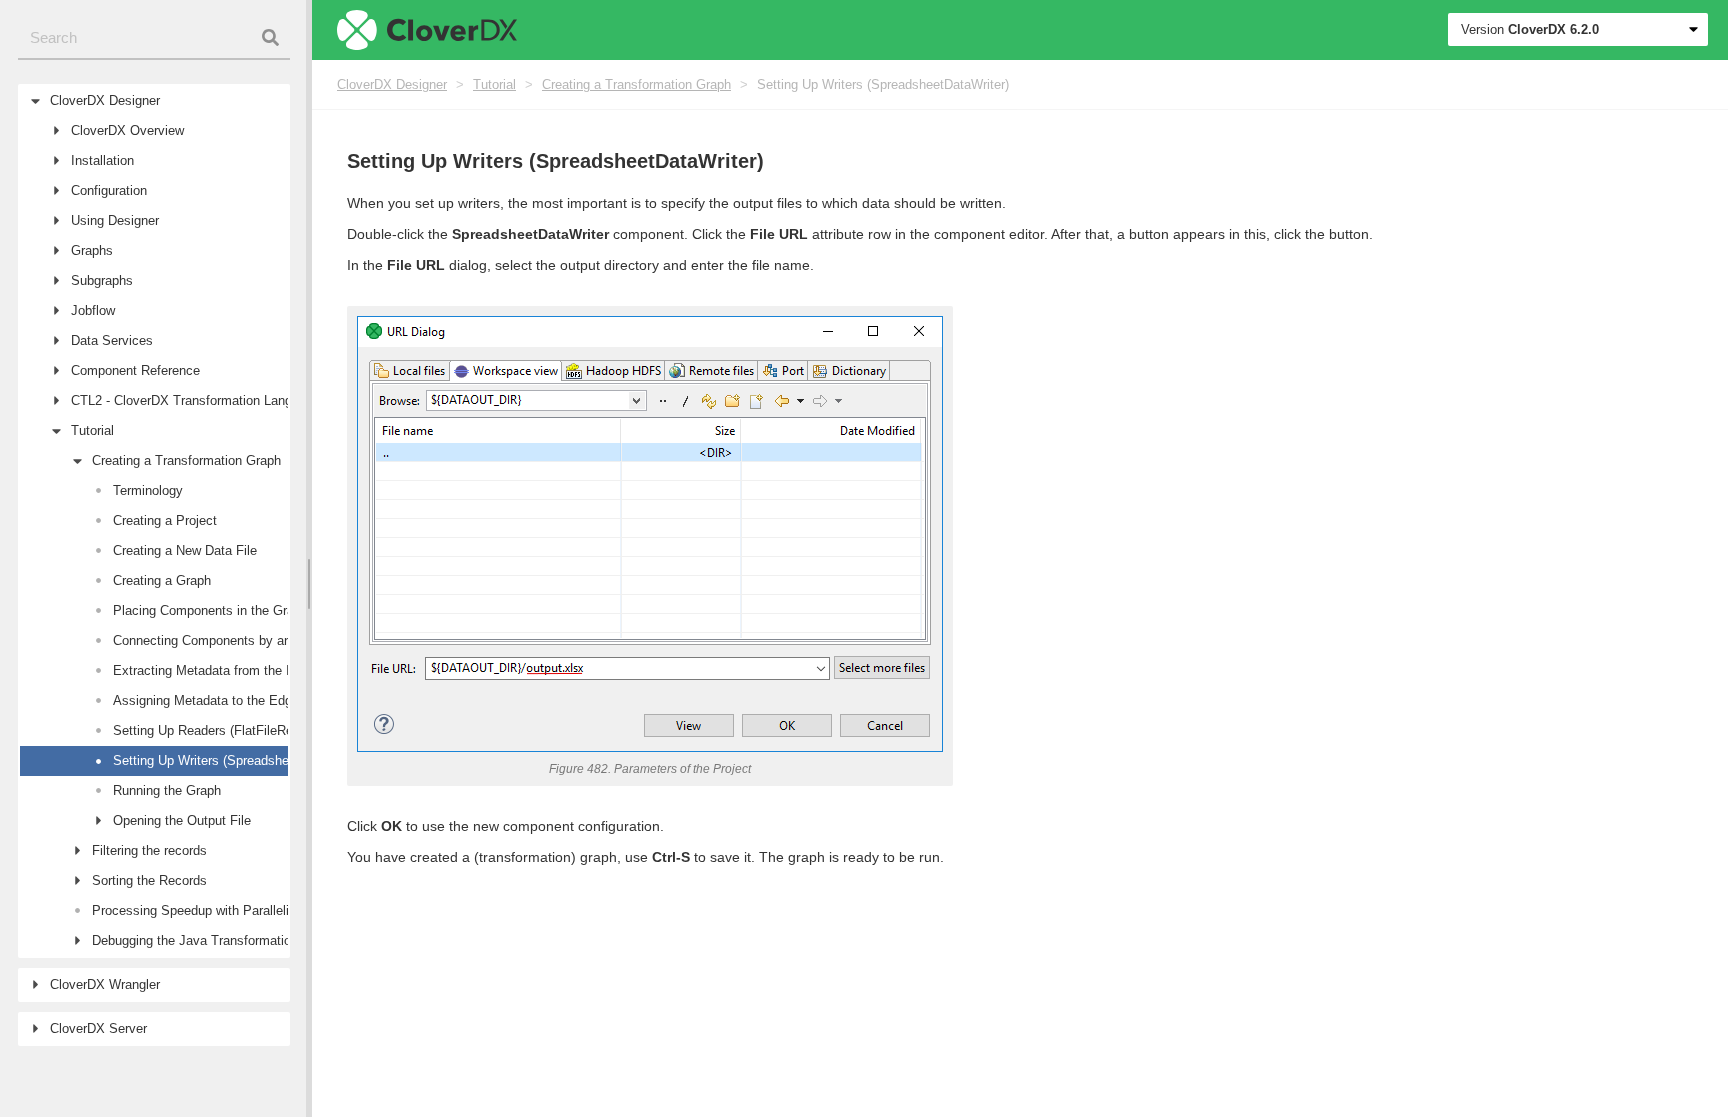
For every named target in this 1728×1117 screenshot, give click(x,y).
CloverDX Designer (392, 84)
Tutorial (494, 84)
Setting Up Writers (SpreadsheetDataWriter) (883, 84)
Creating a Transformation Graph (636, 84)
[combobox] (154, 38)
